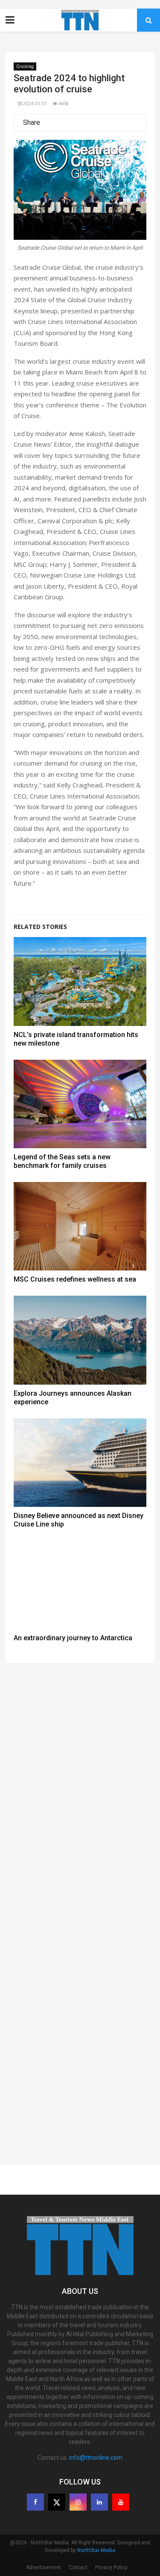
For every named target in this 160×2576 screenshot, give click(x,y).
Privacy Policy (111, 2567)
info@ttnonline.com (96, 2458)
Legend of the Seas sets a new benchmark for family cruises (62, 1161)
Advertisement (44, 2567)
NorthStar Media (96, 2550)
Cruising (25, 66)
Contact (78, 2567)
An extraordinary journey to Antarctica (73, 1638)
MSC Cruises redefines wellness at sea (75, 1279)
